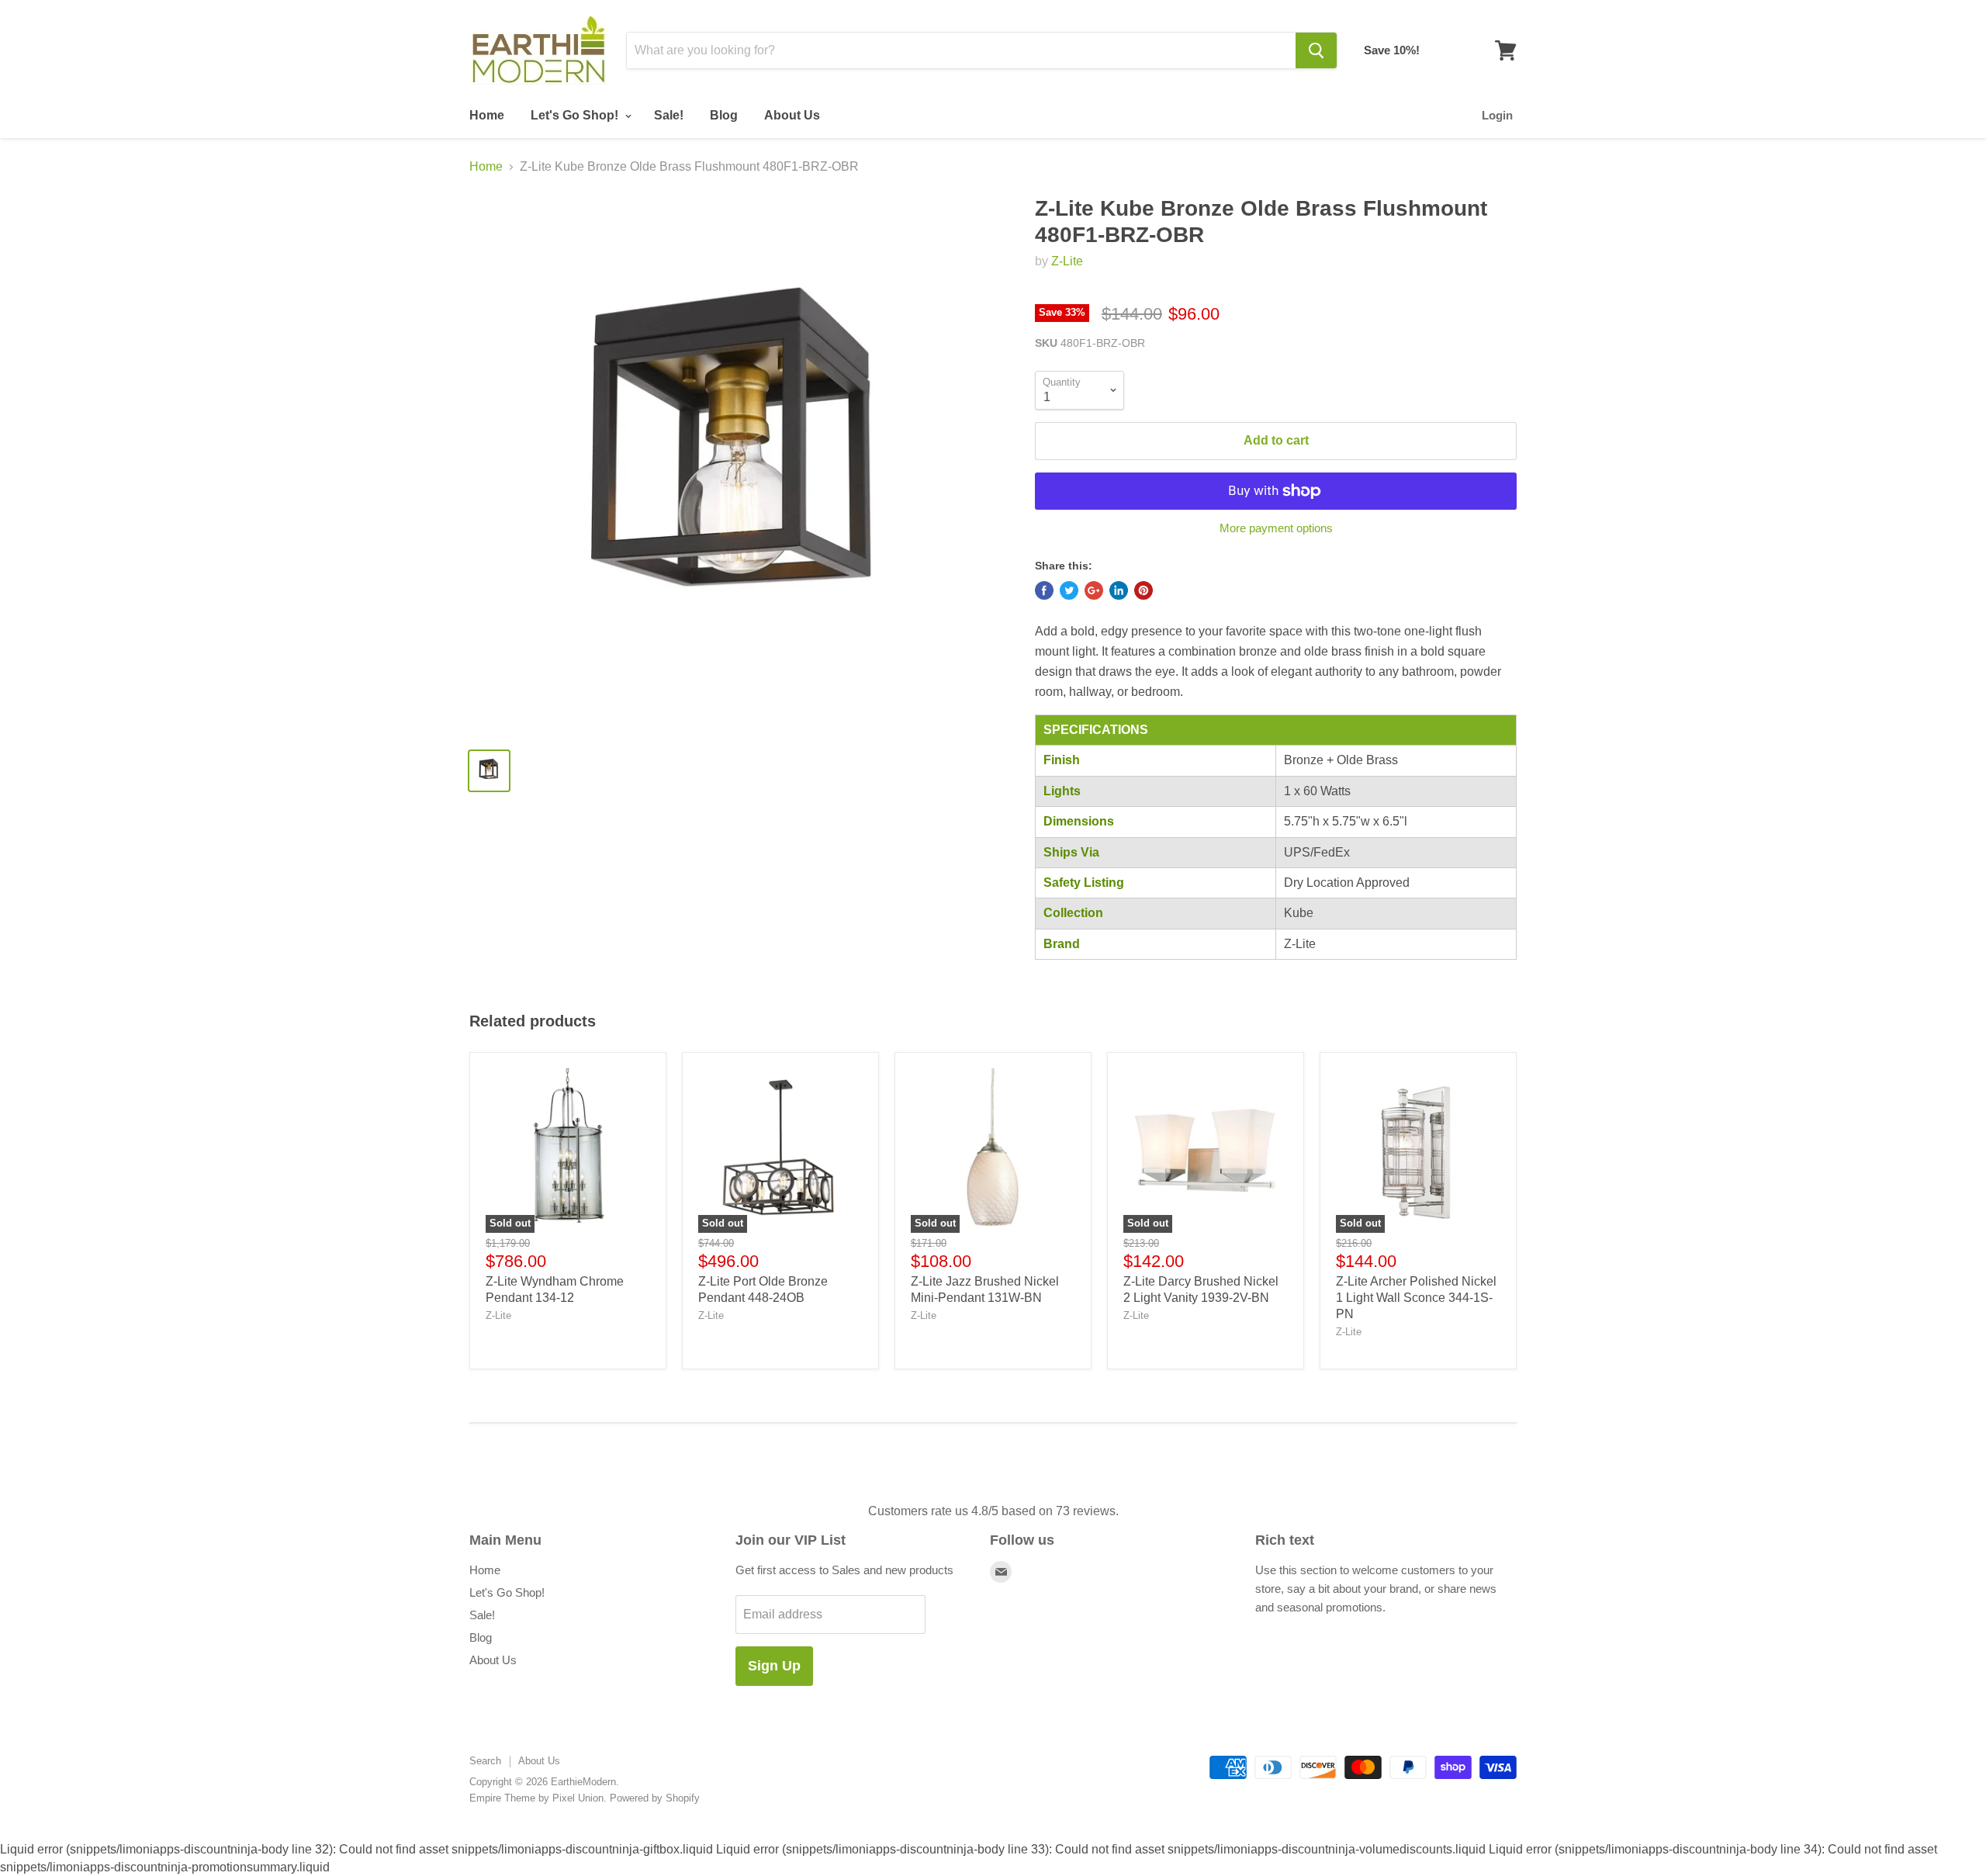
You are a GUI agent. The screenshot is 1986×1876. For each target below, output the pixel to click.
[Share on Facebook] (1044, 590)
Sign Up (774, 1666)
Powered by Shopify (655, 1798)
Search (485, 1761)
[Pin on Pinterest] (1144, 590)
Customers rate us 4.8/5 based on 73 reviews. (993, 1511)
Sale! (669, 115)
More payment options (1276, 528)
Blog (724, 115)
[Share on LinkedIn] (1119, 590)
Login (1497, 115)
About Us (792, 115)
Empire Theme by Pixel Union (536, 1798)
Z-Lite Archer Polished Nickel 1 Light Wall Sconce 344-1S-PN (1416, 1298)
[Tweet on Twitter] (1069, 590)
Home (487, 115)
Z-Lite (1067, 261)
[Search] (1316, 50)
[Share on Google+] (1094, 590)
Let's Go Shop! (576, 115)
